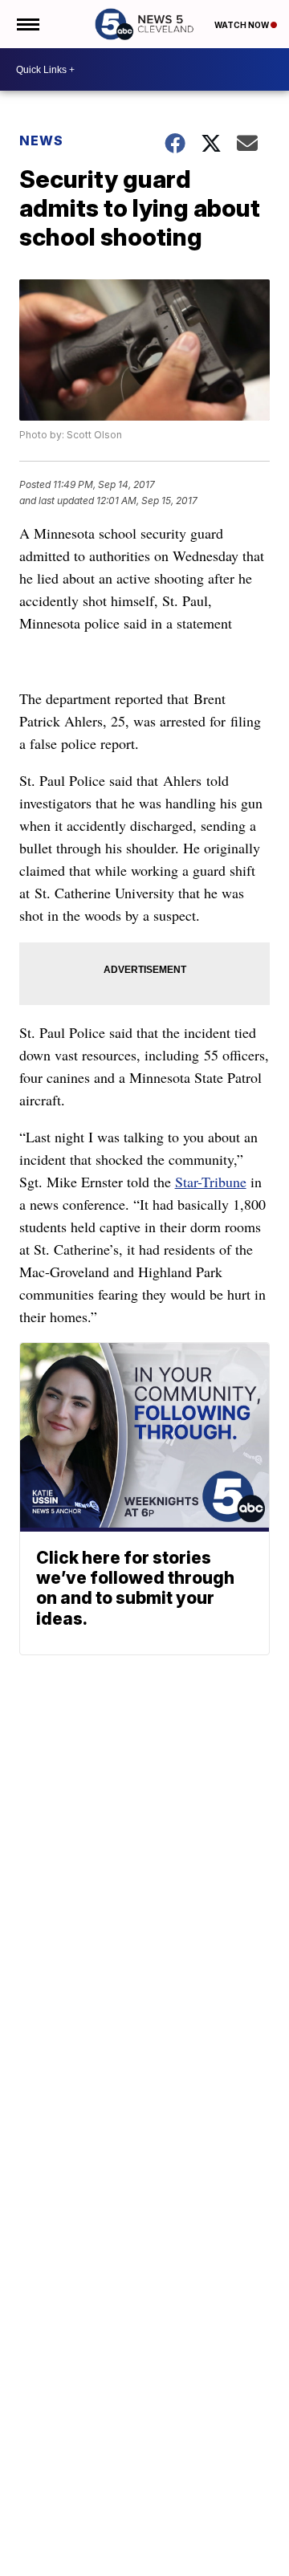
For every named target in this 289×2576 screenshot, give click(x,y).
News (41, 140)
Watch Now (242, 25)
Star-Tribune (211, 1182)
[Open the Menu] (27, 24)
